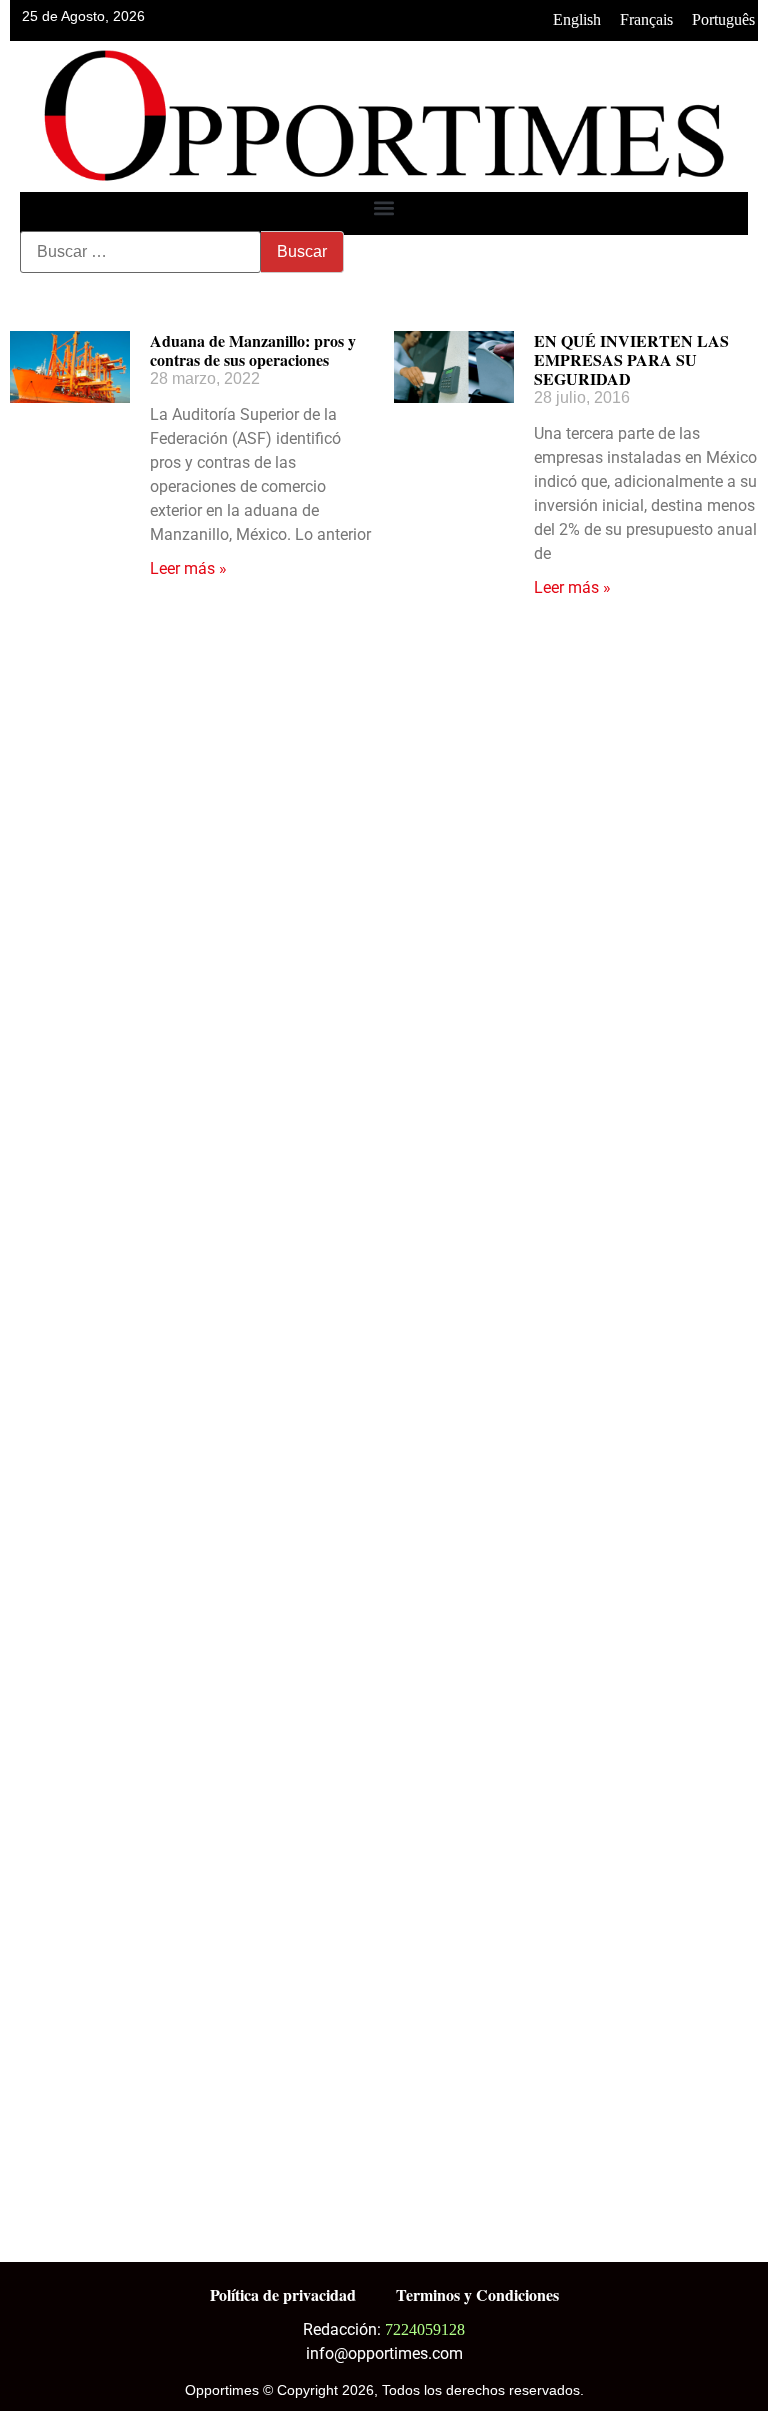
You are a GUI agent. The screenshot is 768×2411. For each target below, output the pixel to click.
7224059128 (425, 2329)
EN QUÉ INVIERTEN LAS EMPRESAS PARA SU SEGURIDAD (631, 359)
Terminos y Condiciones (477, 2294)
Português (723, 19)
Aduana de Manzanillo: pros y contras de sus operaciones (253, 350)
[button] (384, 208)
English (577, 19)
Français (646, 19)
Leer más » (188, 568)
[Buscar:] (140, 252)
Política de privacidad (283, 2294)
